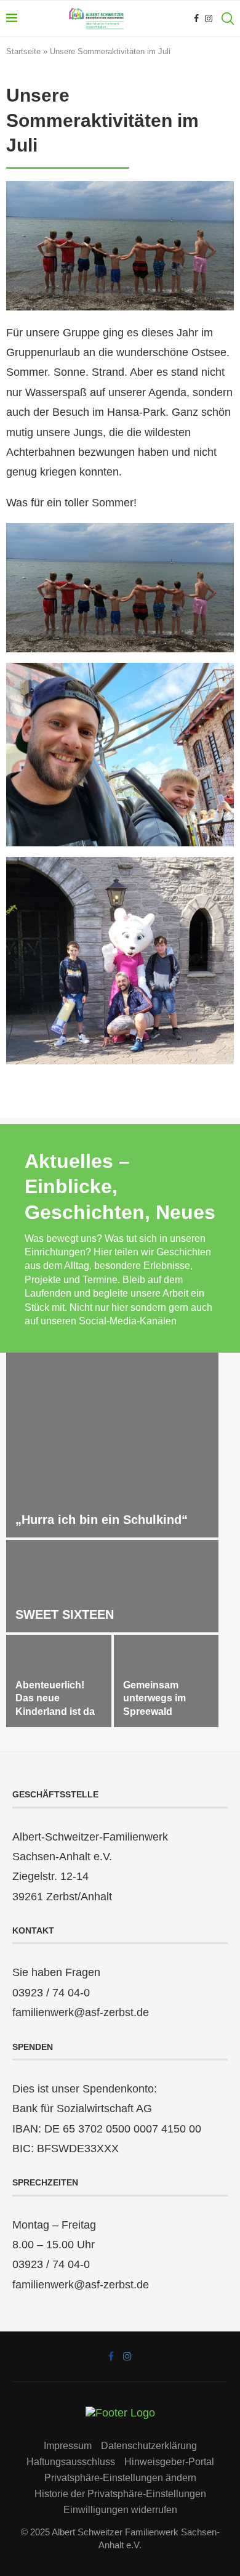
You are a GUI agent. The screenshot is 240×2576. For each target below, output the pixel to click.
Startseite (23, 51)
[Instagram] (209, 18)
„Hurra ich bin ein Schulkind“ (102, 1520)
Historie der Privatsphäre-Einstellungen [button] (120, 2494)
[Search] (228, 18)
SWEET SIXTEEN (65, 1614)
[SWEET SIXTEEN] (112, 1586)
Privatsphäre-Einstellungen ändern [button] (120, 2478)
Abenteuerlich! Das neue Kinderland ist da (55, 1698)
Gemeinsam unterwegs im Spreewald (154, 1698)
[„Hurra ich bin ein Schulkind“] (112, 1445)
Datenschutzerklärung (149, 2446)
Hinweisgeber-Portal (169, 2462)
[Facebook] (196, 18)
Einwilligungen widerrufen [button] (120, 2510)
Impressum (68, 2446)
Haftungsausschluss (71, 2462)
